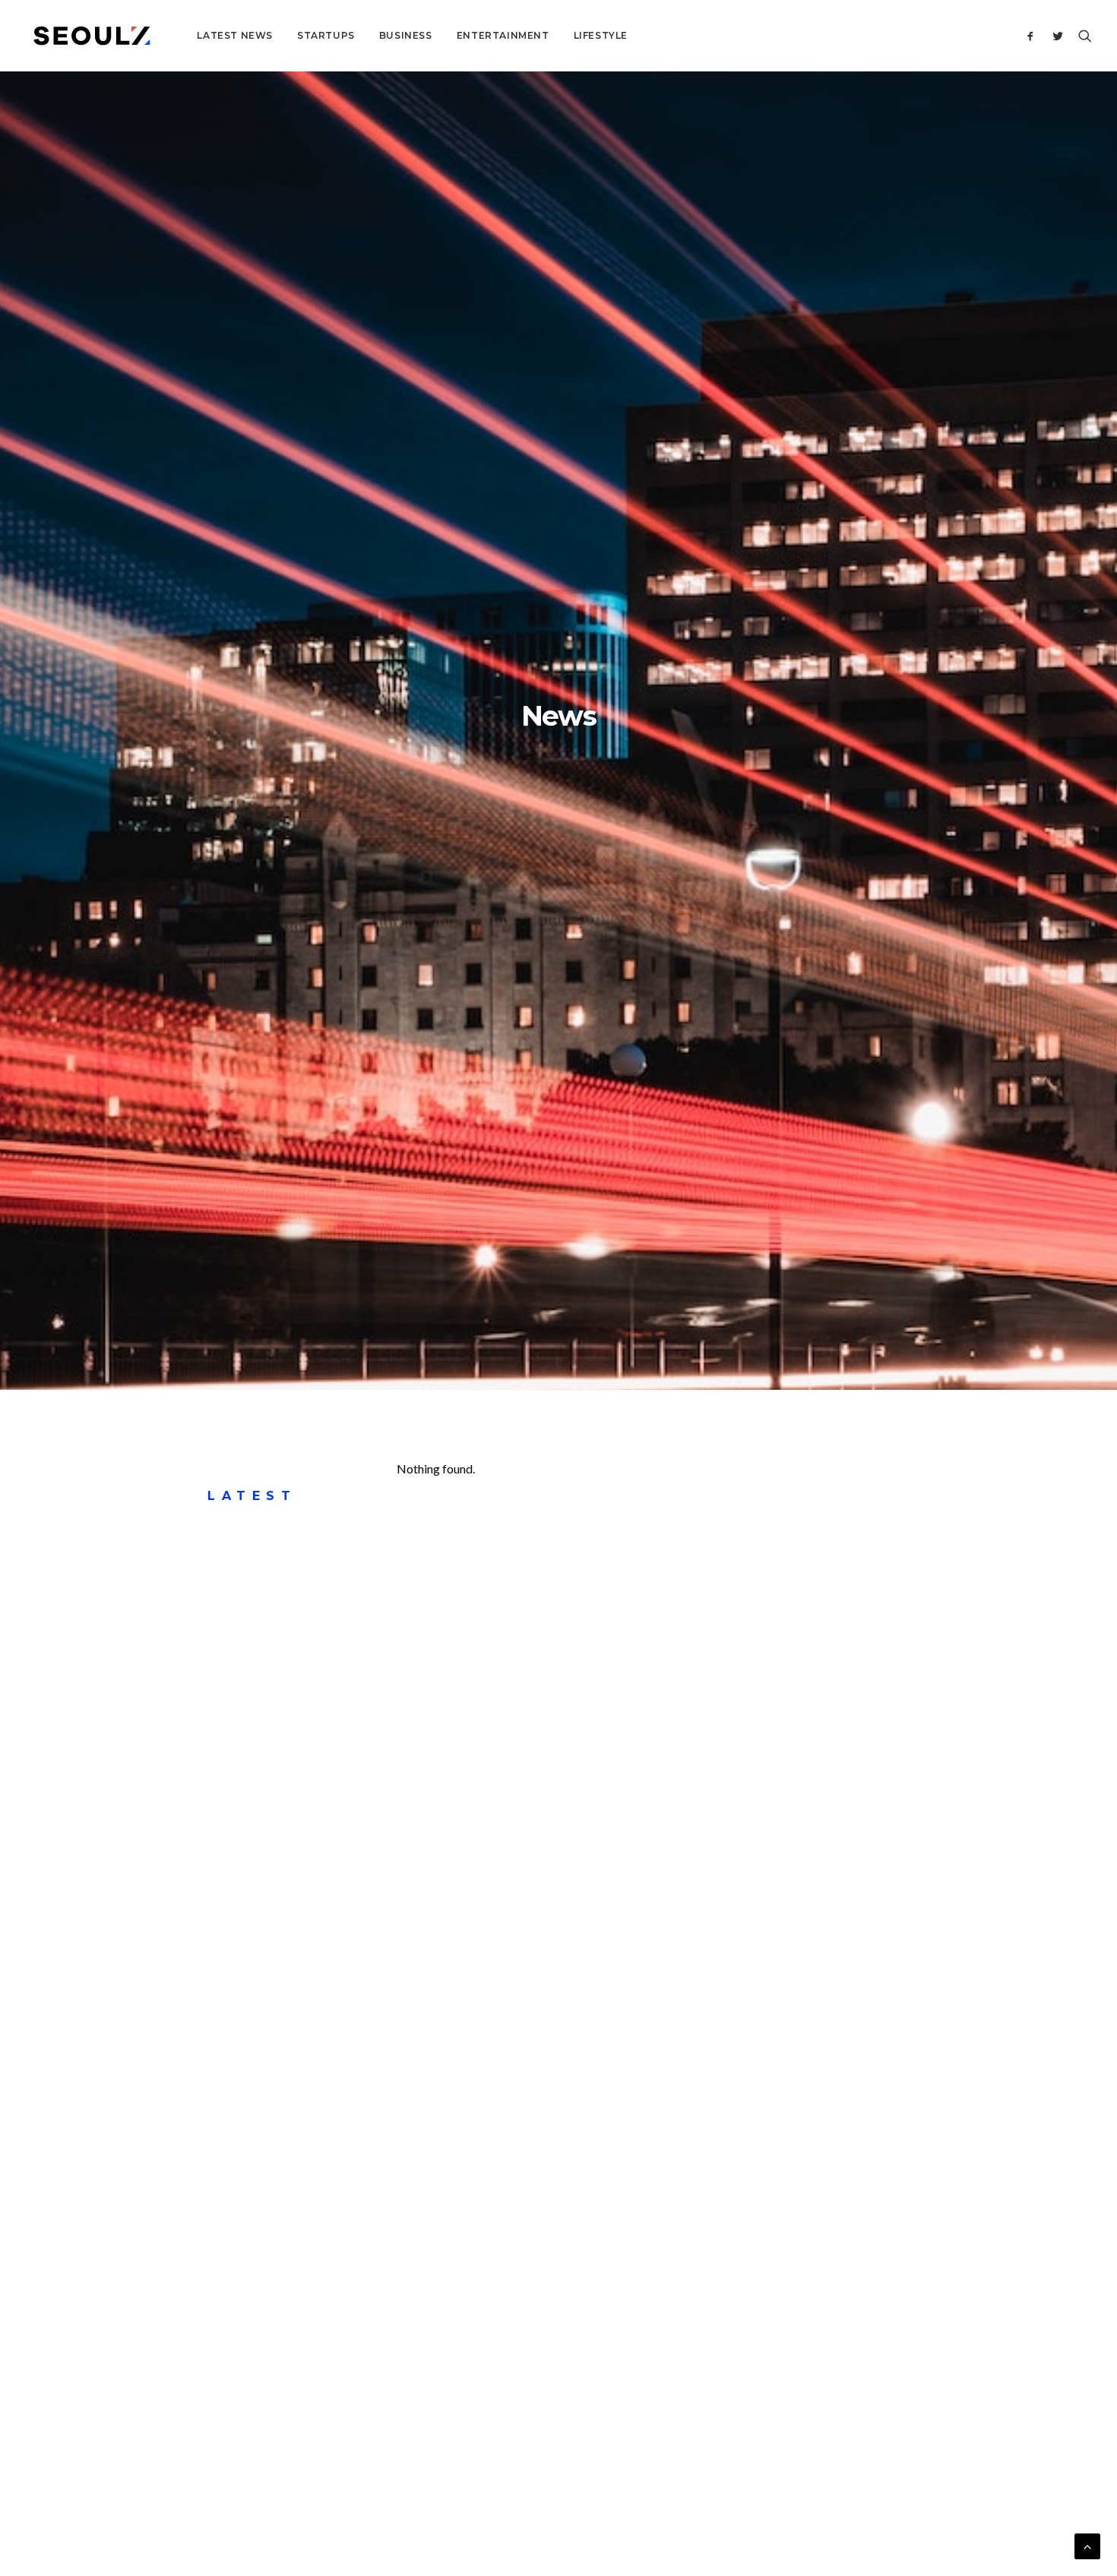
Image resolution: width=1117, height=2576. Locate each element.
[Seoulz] (92, 36)
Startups (326, 35)
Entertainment (503, 35)
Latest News (235, 35)
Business (406, 35)
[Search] (1082, 36)
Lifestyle (601, 35)
